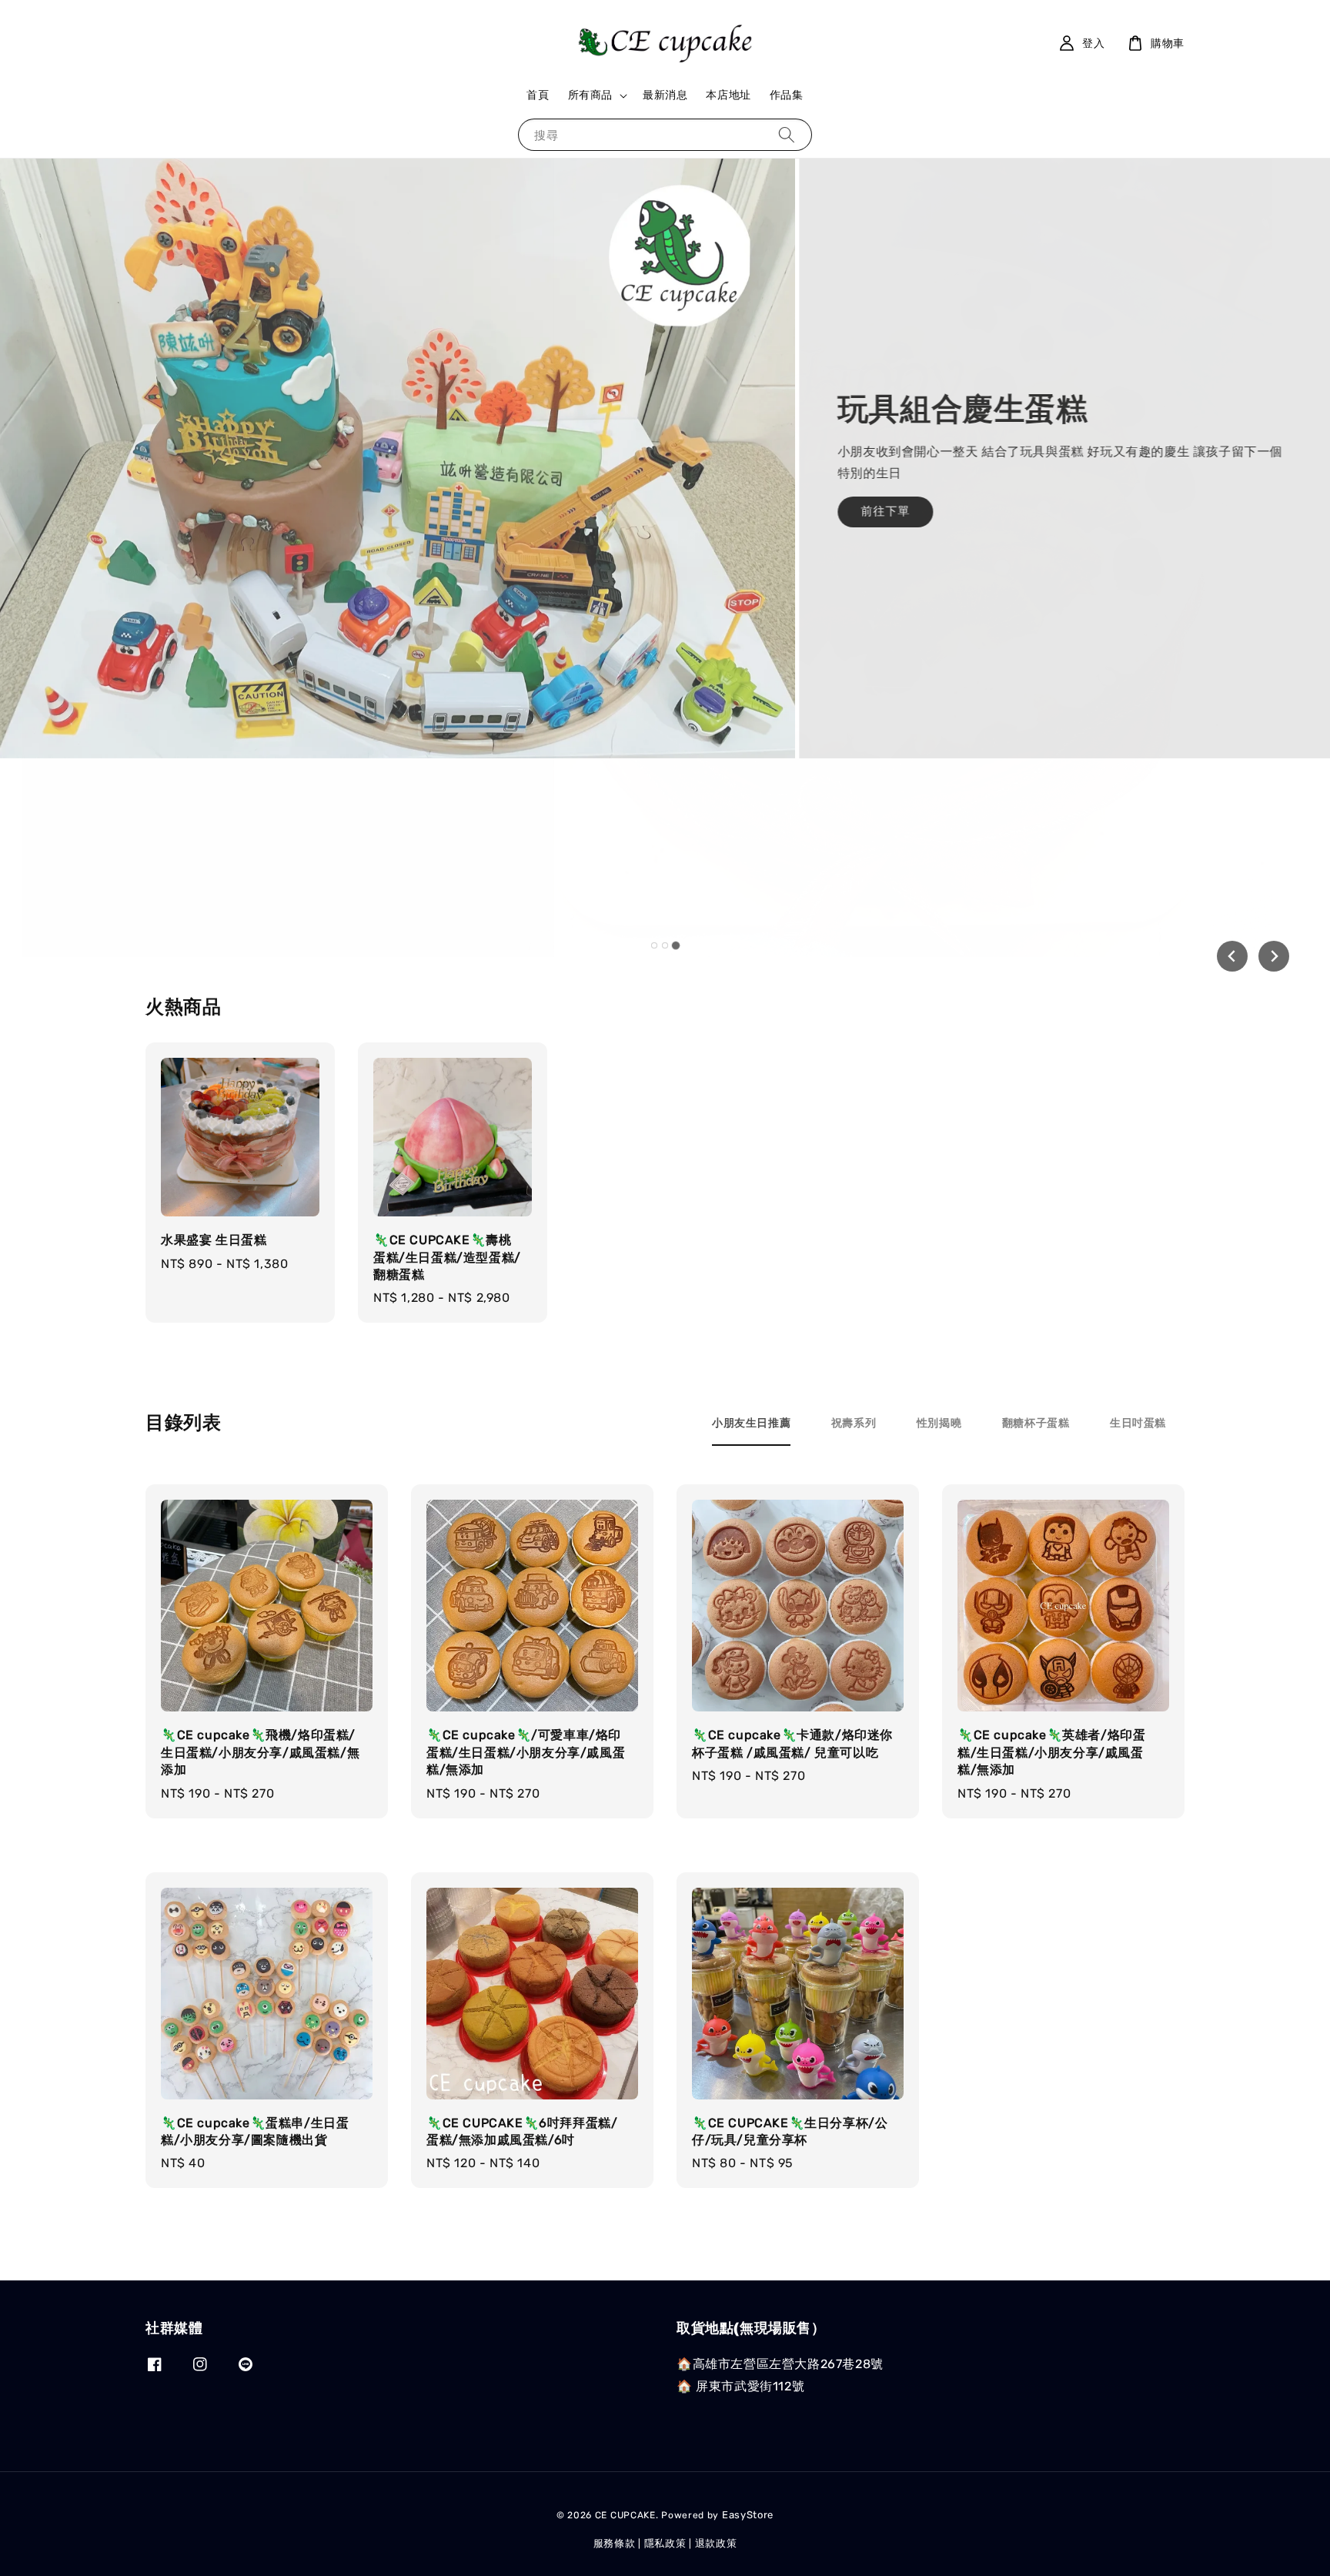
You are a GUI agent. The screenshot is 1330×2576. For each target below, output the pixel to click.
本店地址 (728, 95)
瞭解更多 (229, 600)
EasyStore (748, 2515)
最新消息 (665, 95)
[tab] (654, 945)
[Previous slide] (1232, 956)
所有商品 (590, 95)
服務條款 (615, 2543)
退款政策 (716, 2543)
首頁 (538, 95)
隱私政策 (665, 2543)
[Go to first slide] (1274, 956)
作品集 (787, 95)
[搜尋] (787, 134)
